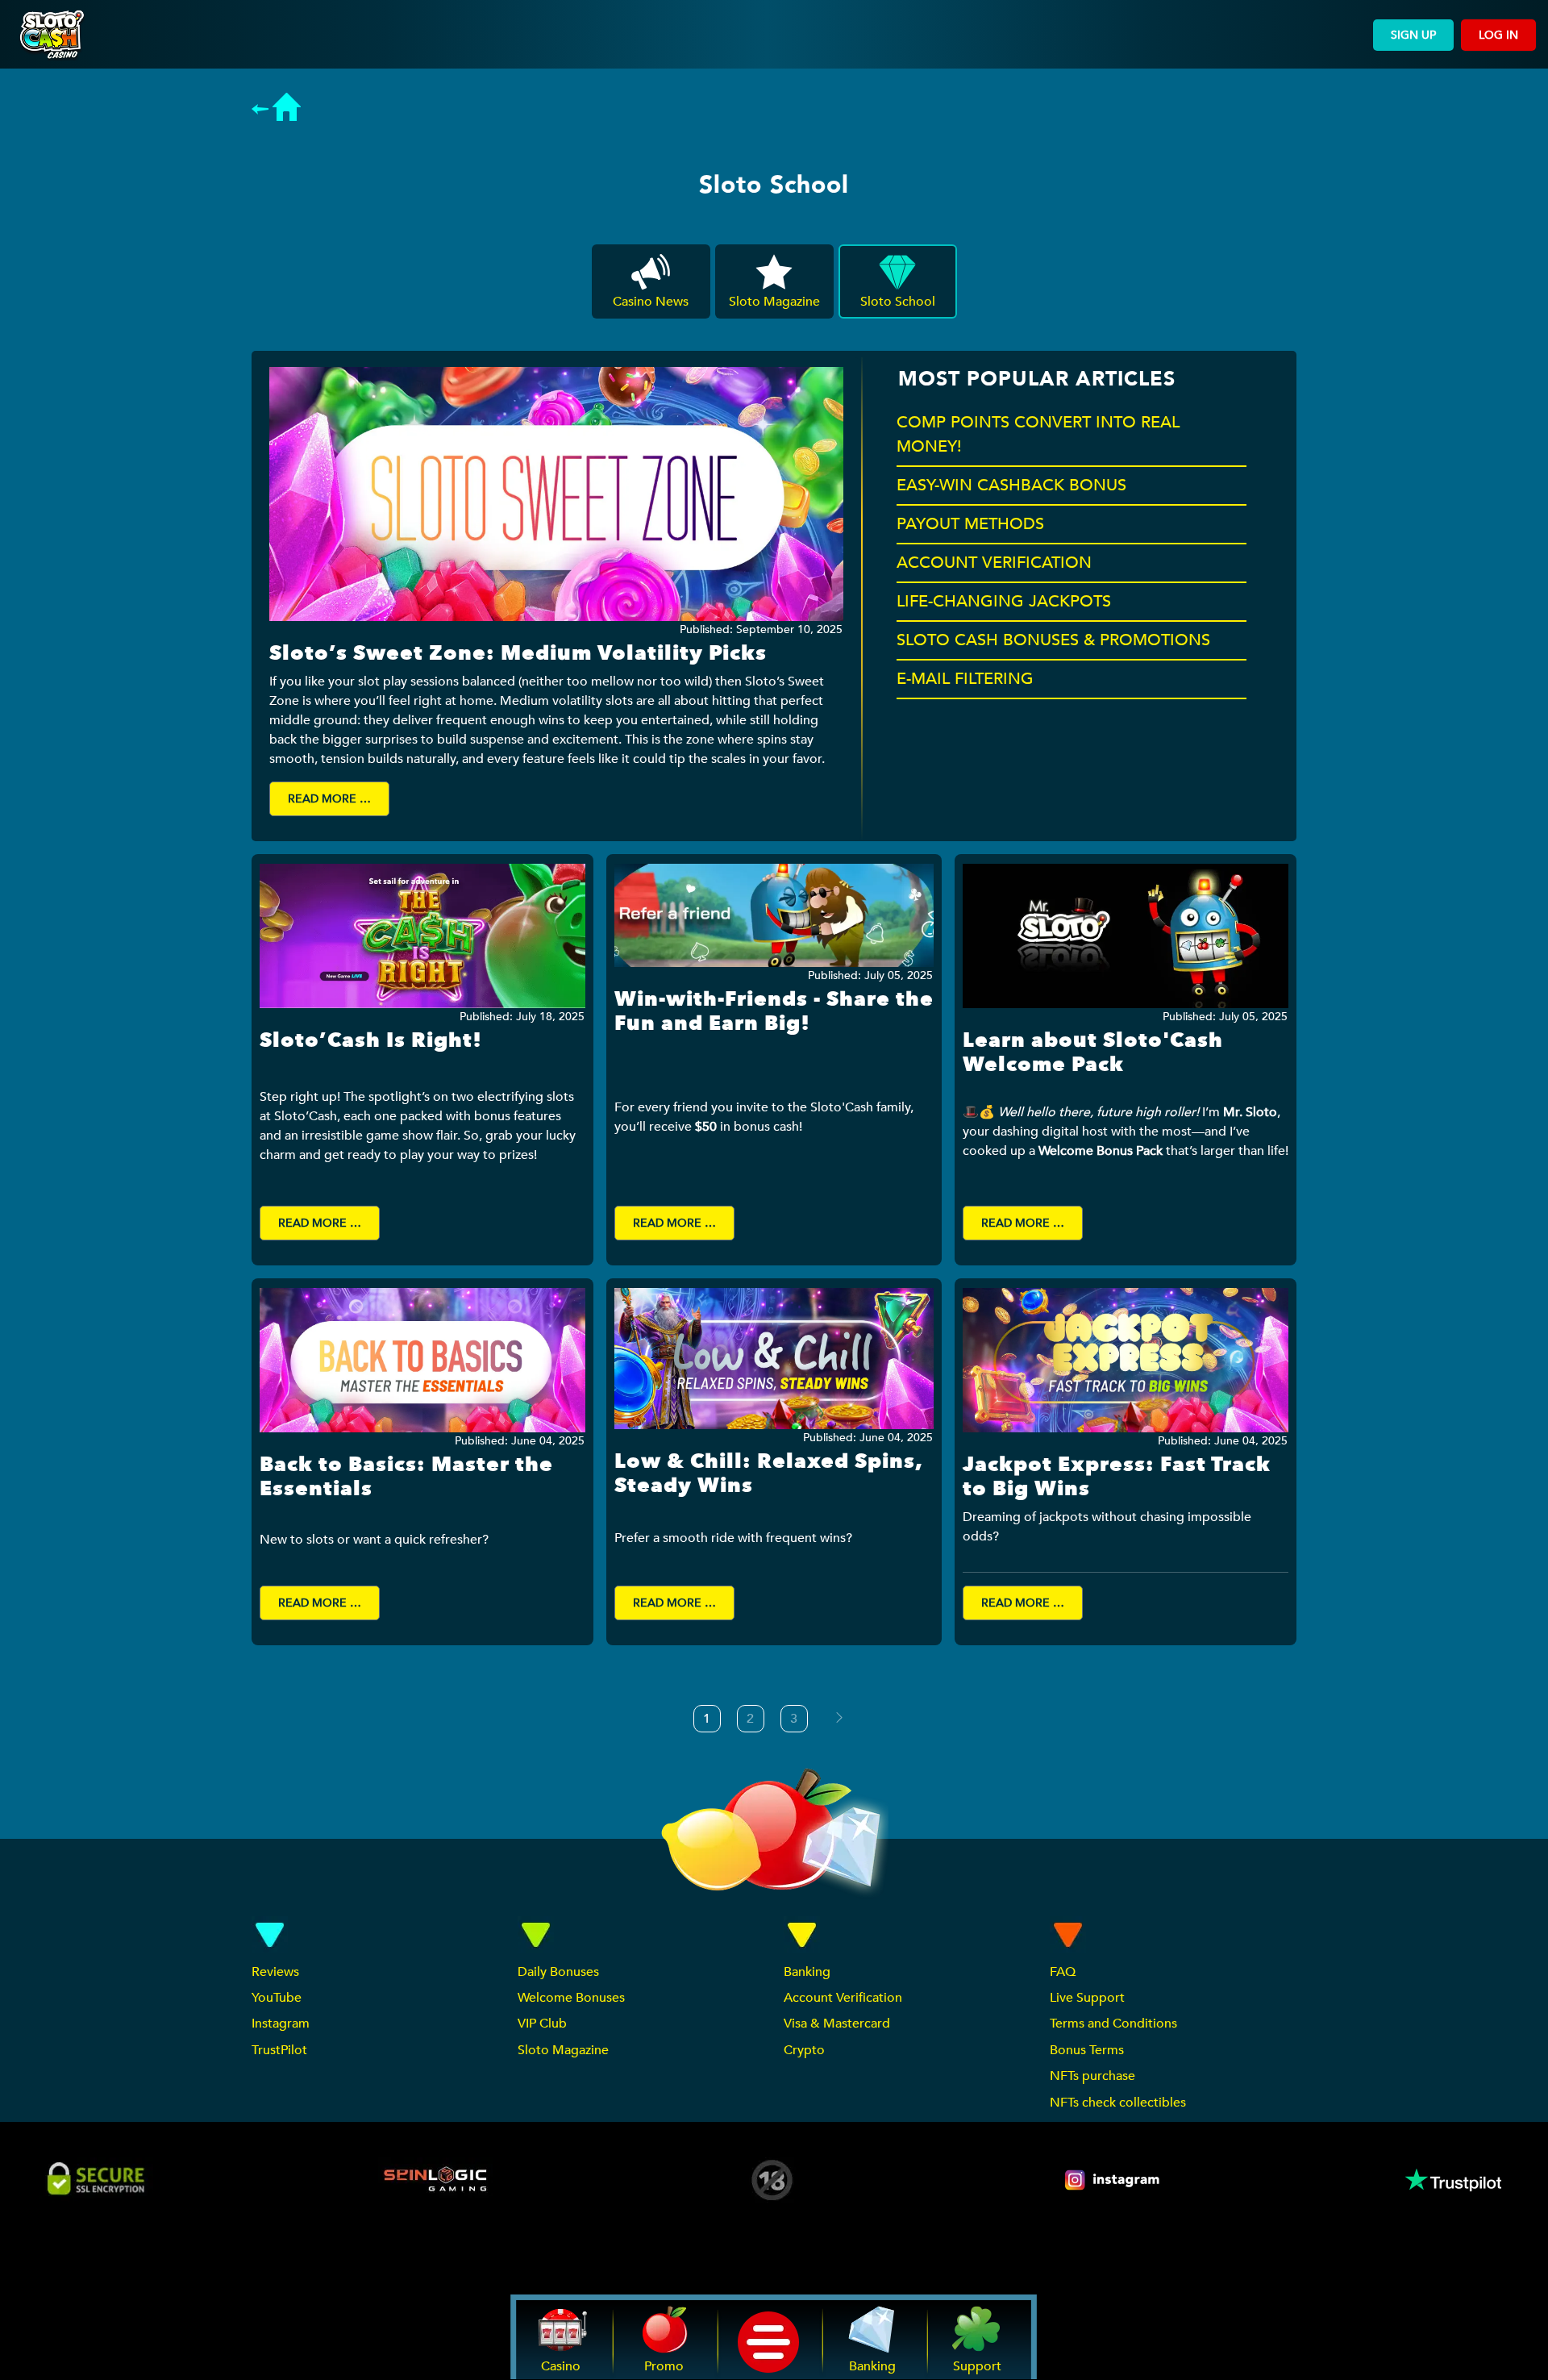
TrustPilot (279, 2050)
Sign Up (1413, 35)
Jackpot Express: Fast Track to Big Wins (1117, 1477)
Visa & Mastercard (837, 2024)
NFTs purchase (1092, 2076)
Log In (1498, 35)
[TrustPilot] (1452, 2180)
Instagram (281, 2024)
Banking (807, 1972)
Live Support (1087, 1998)
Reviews (275, 1972)
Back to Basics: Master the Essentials (406, 1477)
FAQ (1063, 1972)
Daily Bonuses (558, 1972)
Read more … (329, 799)
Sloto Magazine (563, 2050)
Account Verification (843, 1998)
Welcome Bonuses (571, 1998)
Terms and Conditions (1113, 2024)
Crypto (804, 2050)
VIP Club (542, 2024)
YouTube (277, 1998)
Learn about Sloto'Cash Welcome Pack (1093, 1052)
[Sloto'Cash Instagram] (1113, 2180)
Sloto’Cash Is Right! (371, 1040)
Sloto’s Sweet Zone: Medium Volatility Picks (518, 653)
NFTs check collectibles (1118, 2103)
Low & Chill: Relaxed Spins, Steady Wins (768, 1473)
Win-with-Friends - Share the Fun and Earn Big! (774, 1011)
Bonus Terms (1087, 2050)
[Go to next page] (839, 1718)
